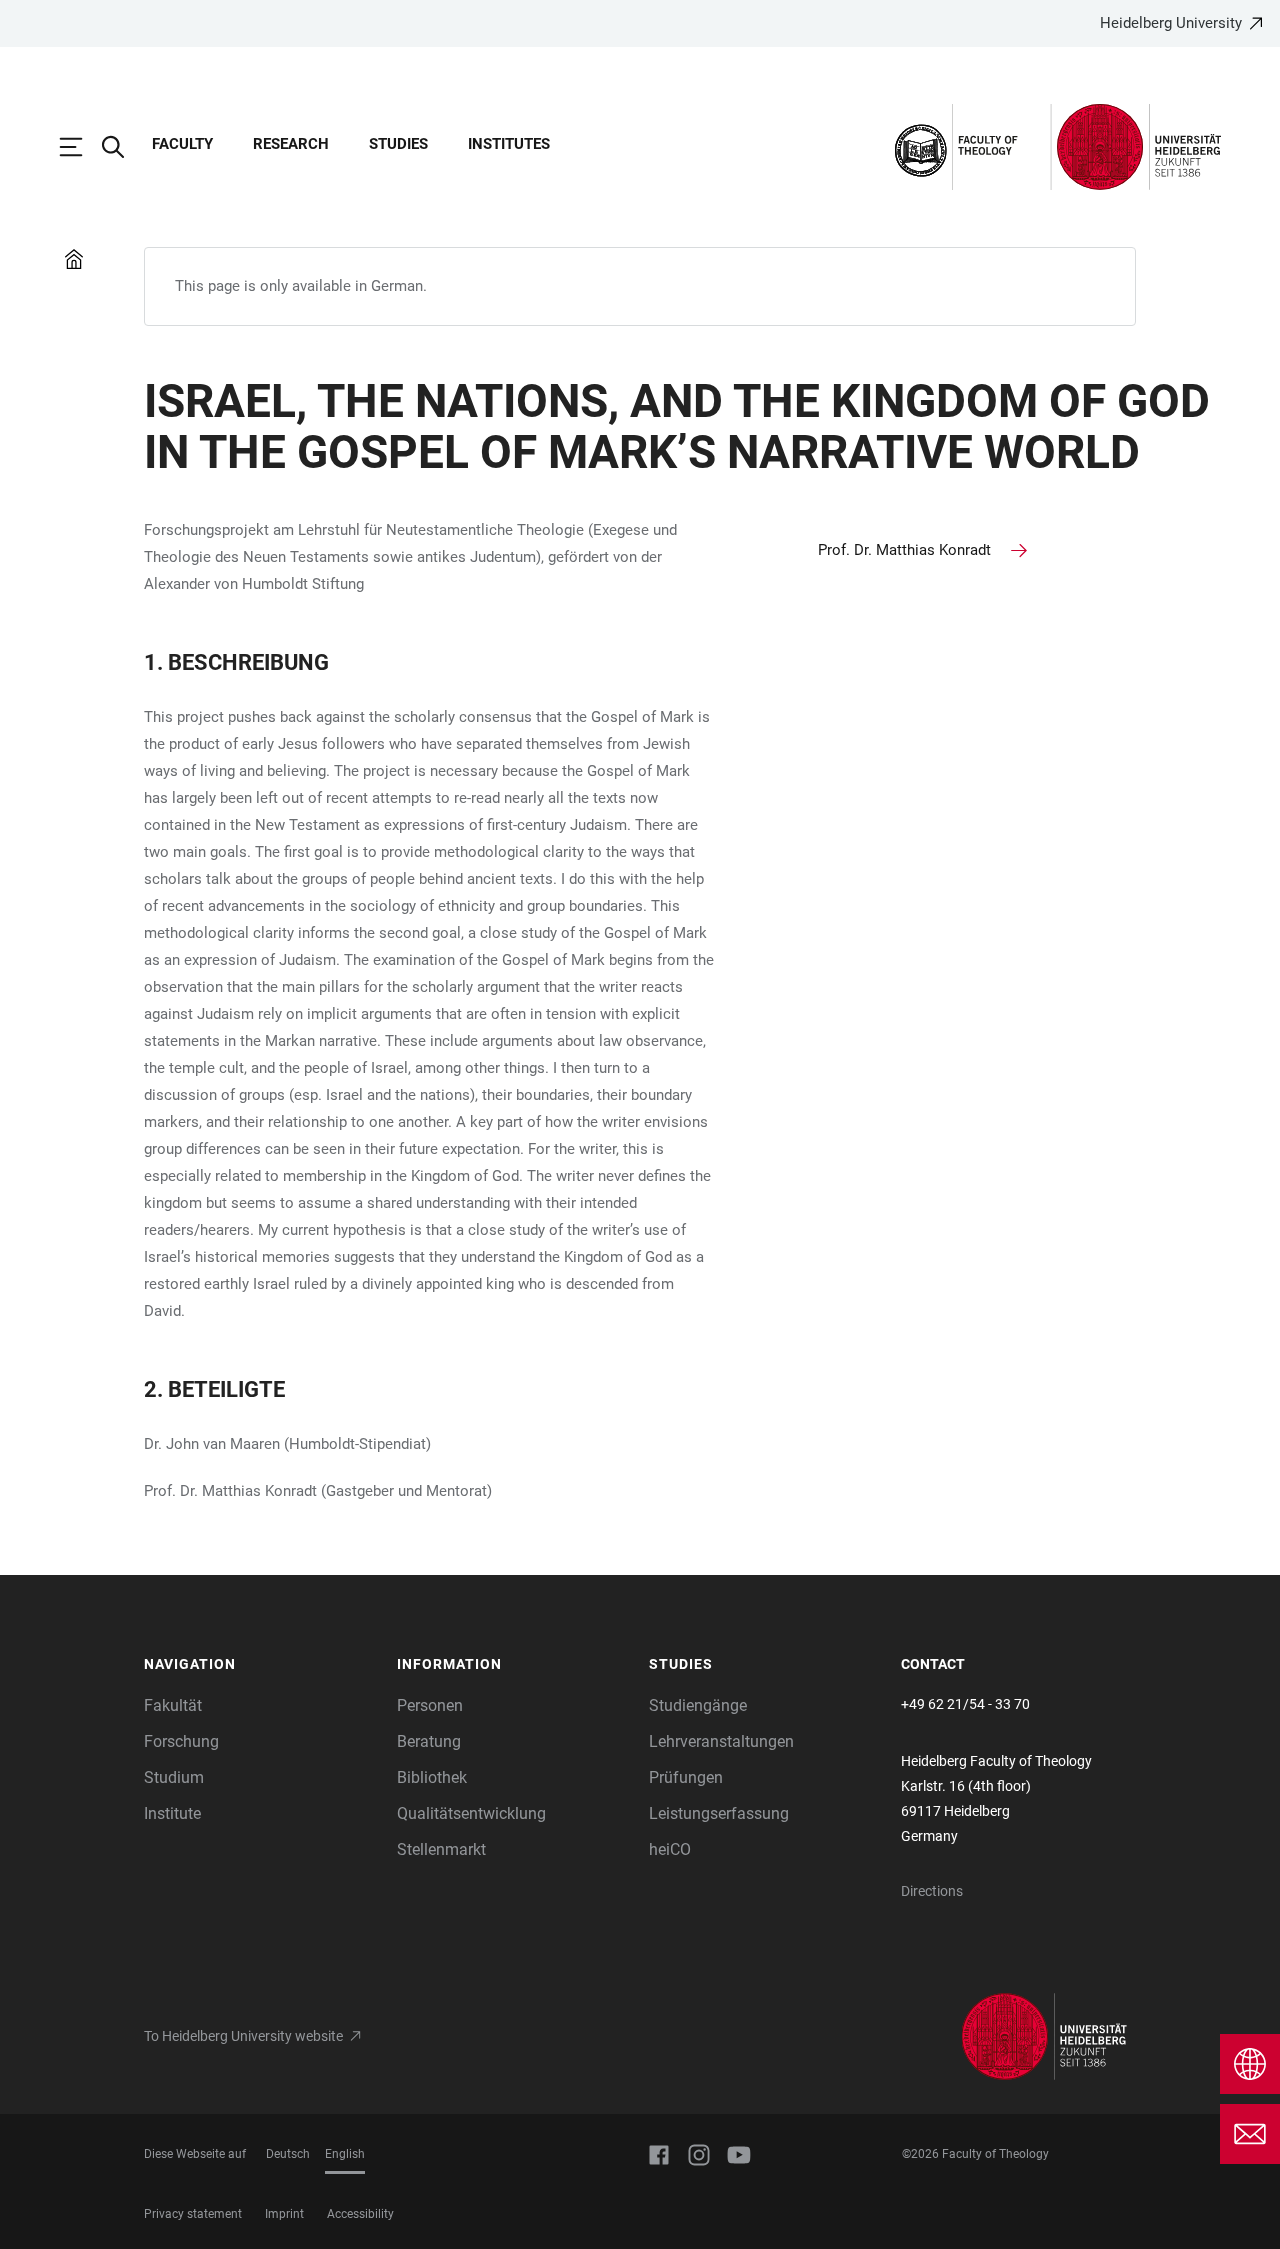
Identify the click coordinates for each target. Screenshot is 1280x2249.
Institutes (509, 144)
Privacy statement (193, 2214)
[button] (260, 1665)
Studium (174, 1777)
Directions (932, 1891)
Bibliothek (432, 1777)
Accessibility (360, 2214)
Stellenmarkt (441, 1849)
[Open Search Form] (123, 147)
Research (291, 144)
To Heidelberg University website (243, 2036)
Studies (398, 144)
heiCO (670, 1849)
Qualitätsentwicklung (471, 1813)
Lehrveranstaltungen (721, 1741)
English (345, 2154)
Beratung (429, 1741)
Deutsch (288, 2154)
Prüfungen (686, 1777)
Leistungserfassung (719, 1813)
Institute (172, 1813)
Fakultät (173, 1705)
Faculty (182, 144)
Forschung (181, 1741)
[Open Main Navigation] (81, 147)
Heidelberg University (1171, 23)
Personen (430, 1705)
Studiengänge (698, 1705)
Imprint (284, 2214)
